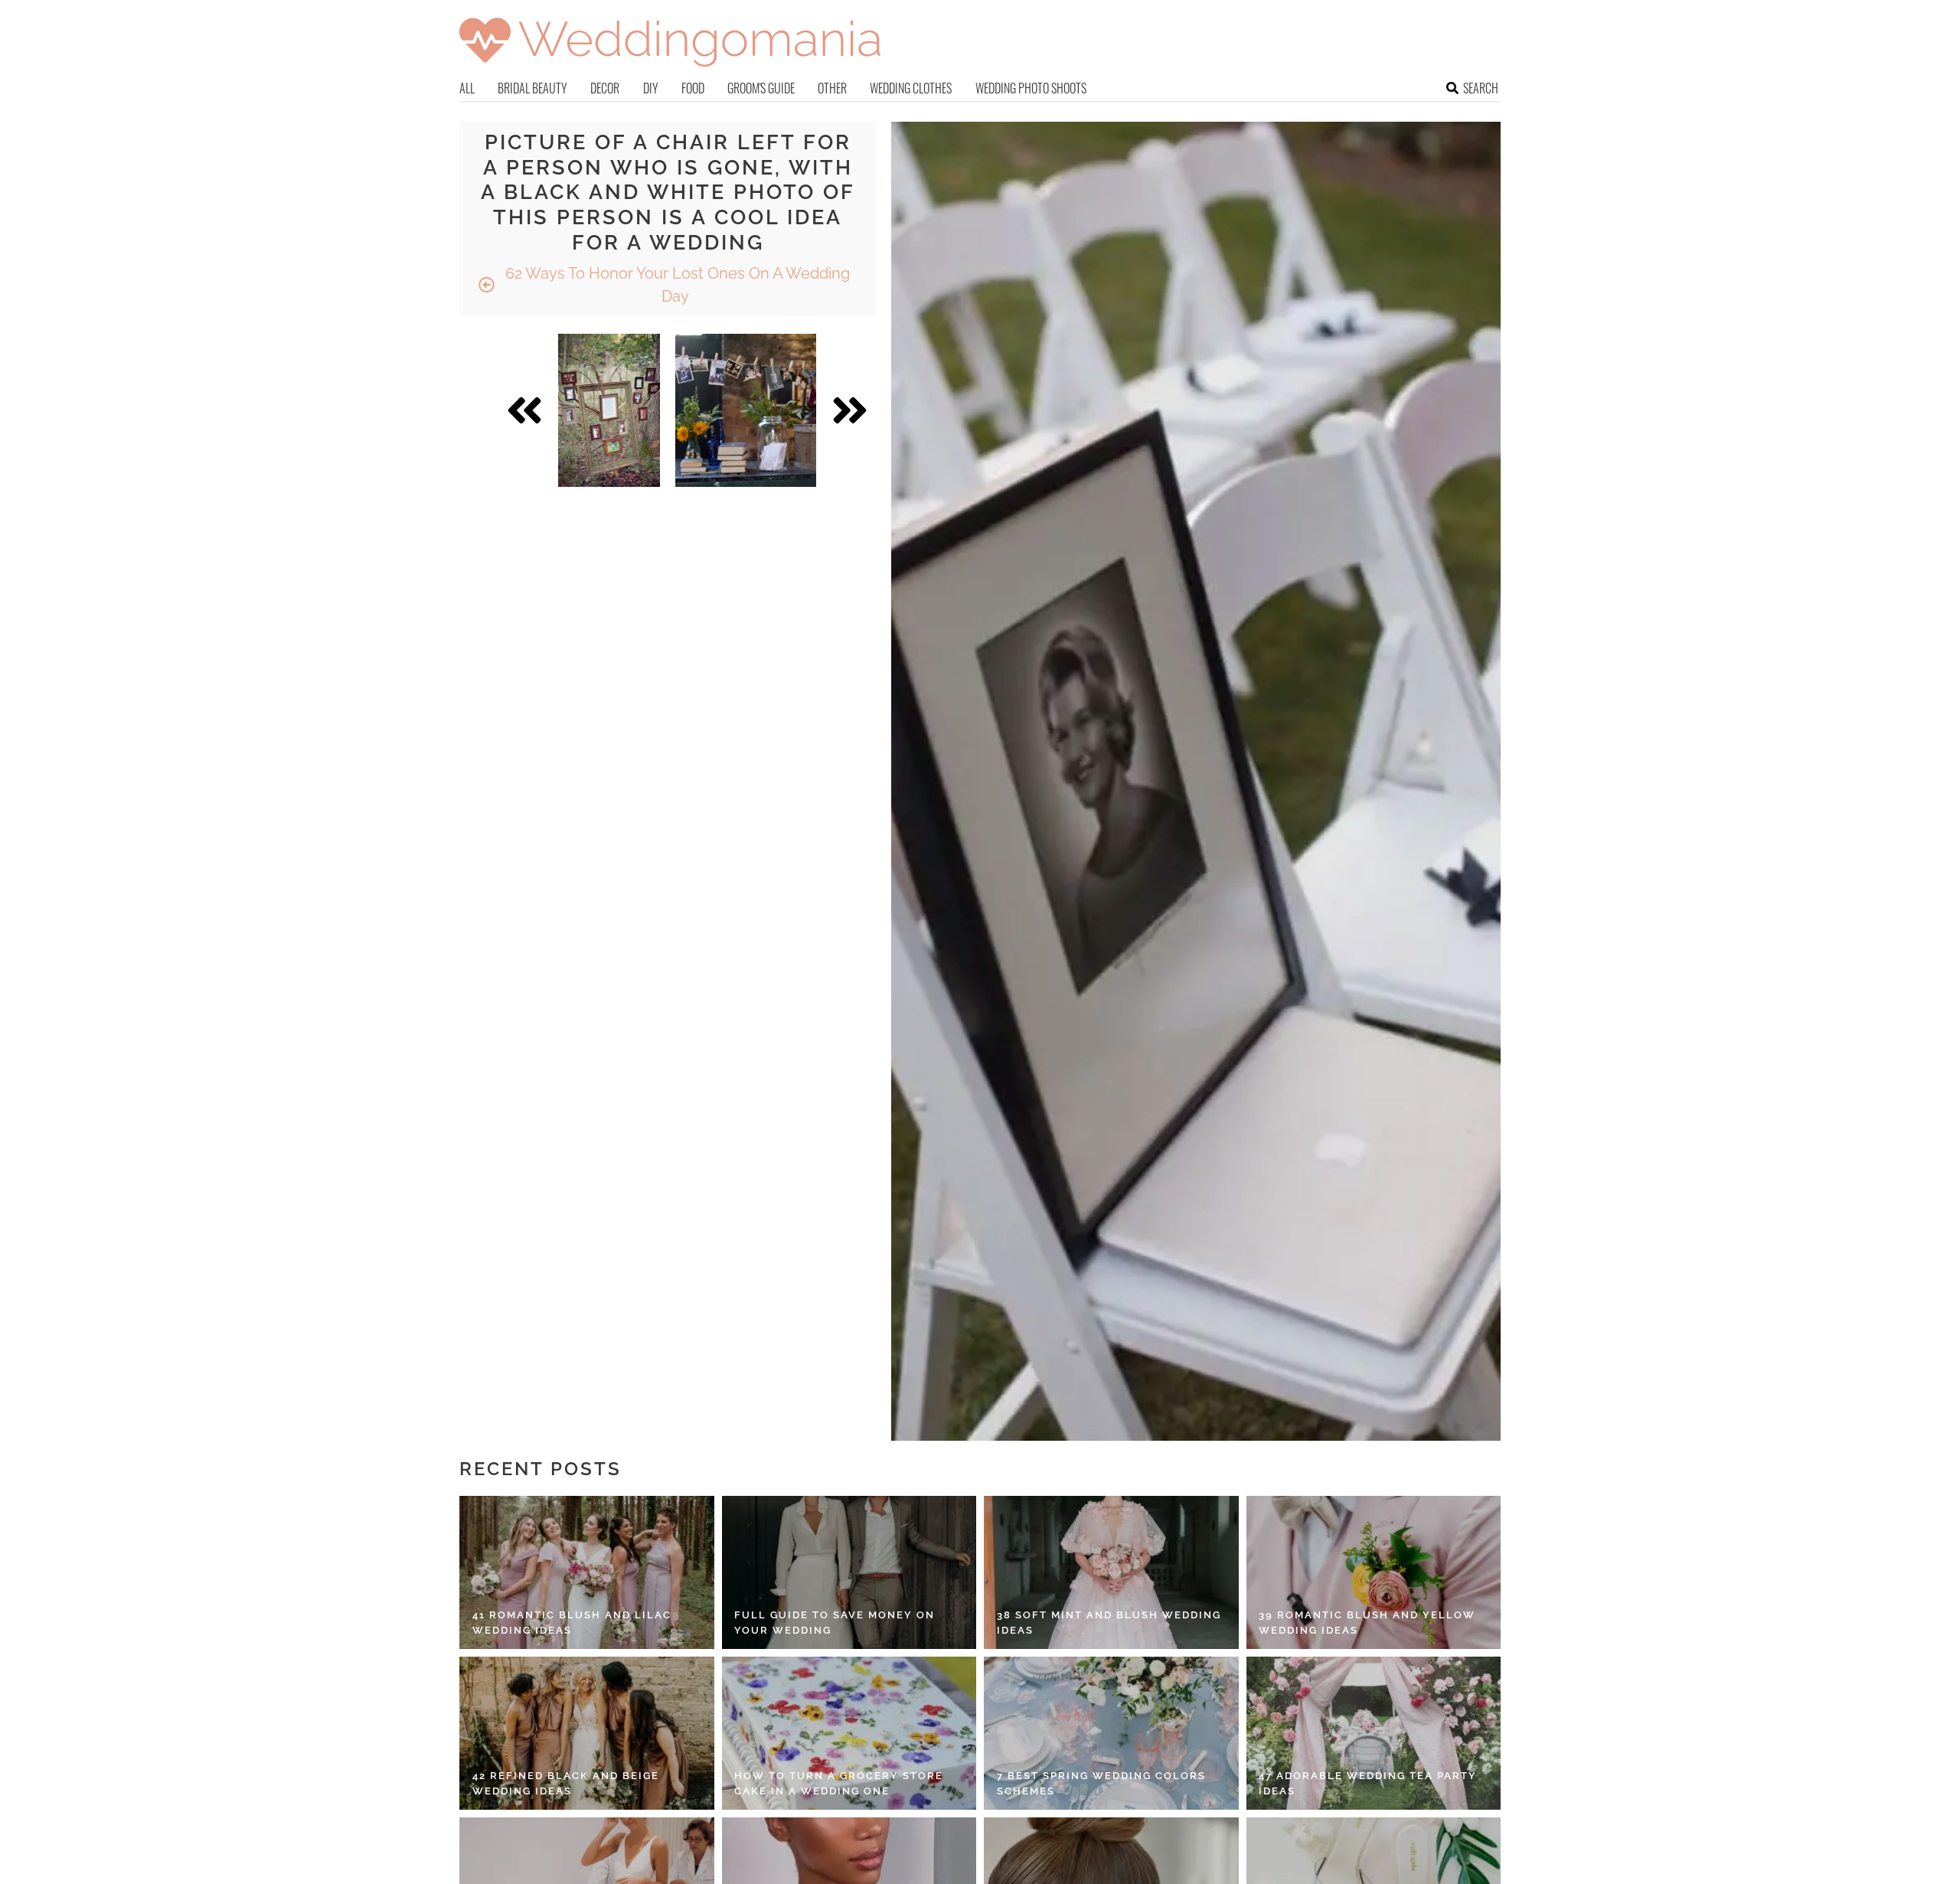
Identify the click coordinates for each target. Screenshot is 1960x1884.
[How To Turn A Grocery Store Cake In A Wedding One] (849, 1733)
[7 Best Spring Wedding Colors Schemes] (1111, 1733)
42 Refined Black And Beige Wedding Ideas (566, 1783)
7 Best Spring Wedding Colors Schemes (1101, 1783)
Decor (605, 88)
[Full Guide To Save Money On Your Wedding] (849, 1572)
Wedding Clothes (911, 88)
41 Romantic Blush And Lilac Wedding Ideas (572, 1623)
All (467, 88)
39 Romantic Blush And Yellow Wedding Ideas (1367, 1623)
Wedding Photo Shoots (1031, 88)
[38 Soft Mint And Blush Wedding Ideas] (1111, 1572)
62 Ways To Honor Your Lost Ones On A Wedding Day (676, 285)
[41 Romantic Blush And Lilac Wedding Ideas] (587, 1572)
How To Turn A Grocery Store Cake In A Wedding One (839, 1783)
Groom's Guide (761, 88)
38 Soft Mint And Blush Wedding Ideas (1109, 1623)
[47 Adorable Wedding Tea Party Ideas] (1374, 1733)
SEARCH (1481, 88)
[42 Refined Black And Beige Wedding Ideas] (587, 1733)
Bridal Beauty (532, 88)
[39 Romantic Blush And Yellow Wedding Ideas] (1374, 1572)
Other (832, 88)
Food (693, 88)
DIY (651, 88)
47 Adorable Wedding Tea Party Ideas (1368, 1783)
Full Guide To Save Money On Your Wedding (835, 1623)
